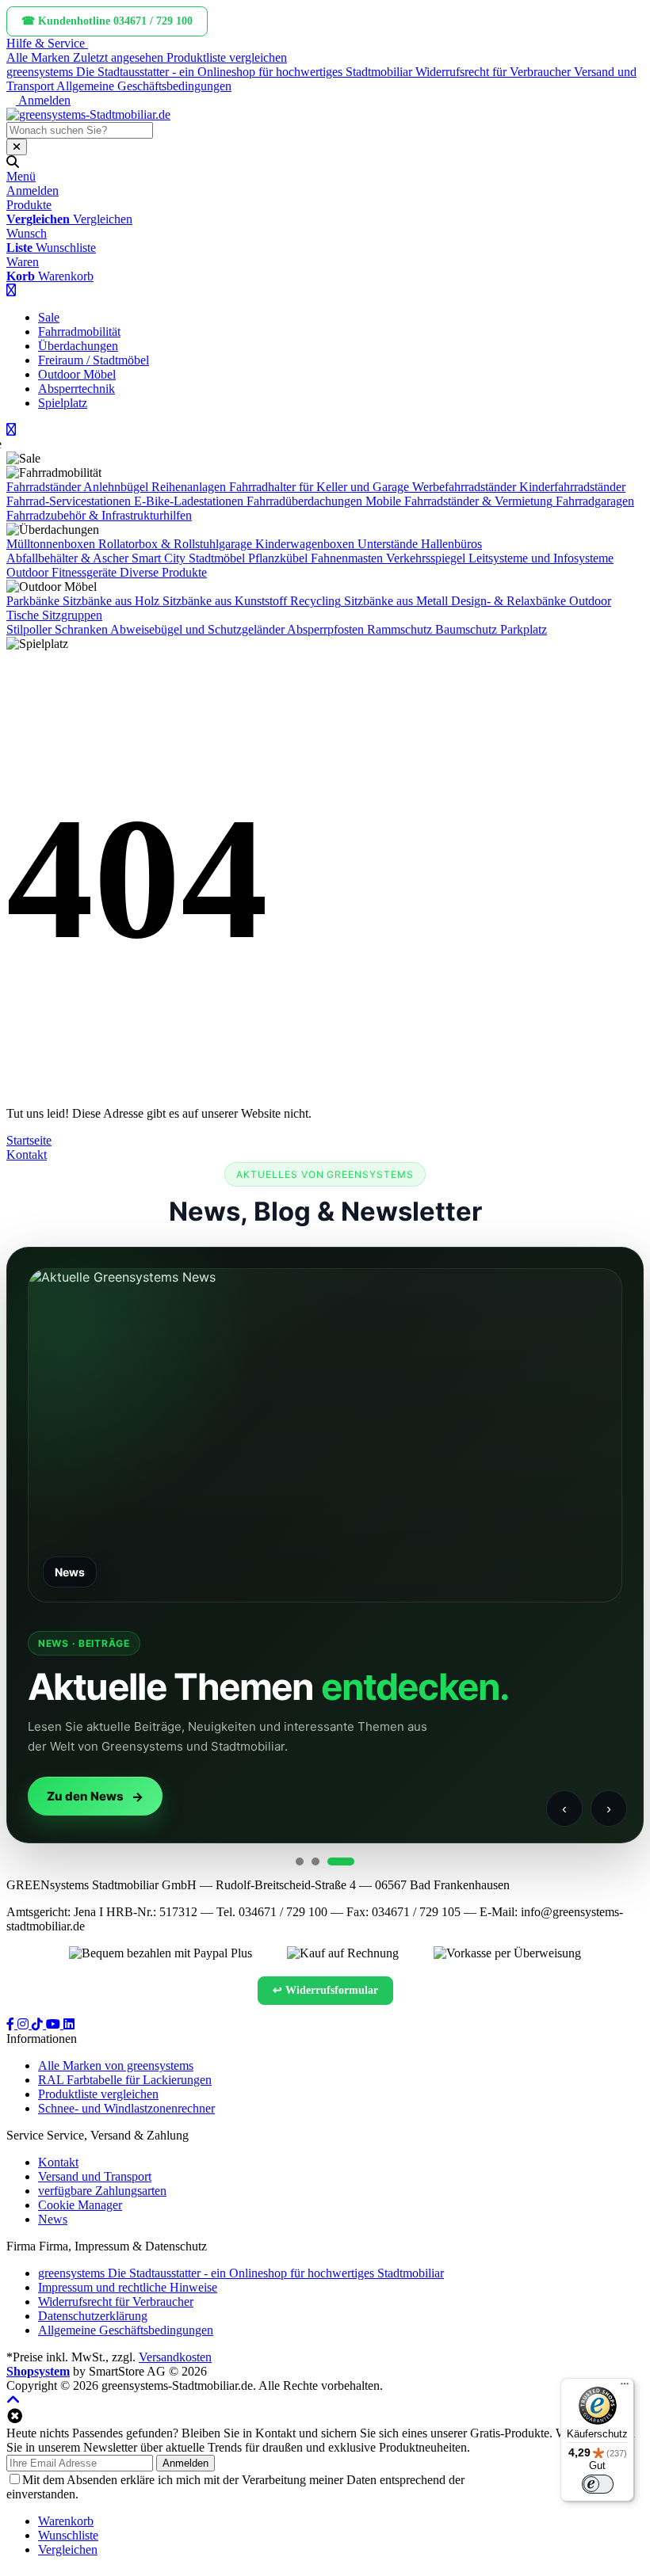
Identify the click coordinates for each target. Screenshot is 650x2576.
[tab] (66, 2521)
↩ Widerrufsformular (325, 1990)
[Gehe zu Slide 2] (315, 1862)
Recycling (315, 601)
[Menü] (625, 2387)
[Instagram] (25, 2024)
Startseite (29, 1140)
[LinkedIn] (69, 2024)
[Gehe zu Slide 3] (341, 1862)
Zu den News (85, 1796)
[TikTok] (39, 2024)
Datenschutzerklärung (522, 2480)
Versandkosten (175, 2357)
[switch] (598, 2484)
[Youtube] (55, 2024)
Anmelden (185, 2463)
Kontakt (27, 1155)
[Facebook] (12, 2024)
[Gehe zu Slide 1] (300, 1862)
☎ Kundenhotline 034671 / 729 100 (107, 21)
